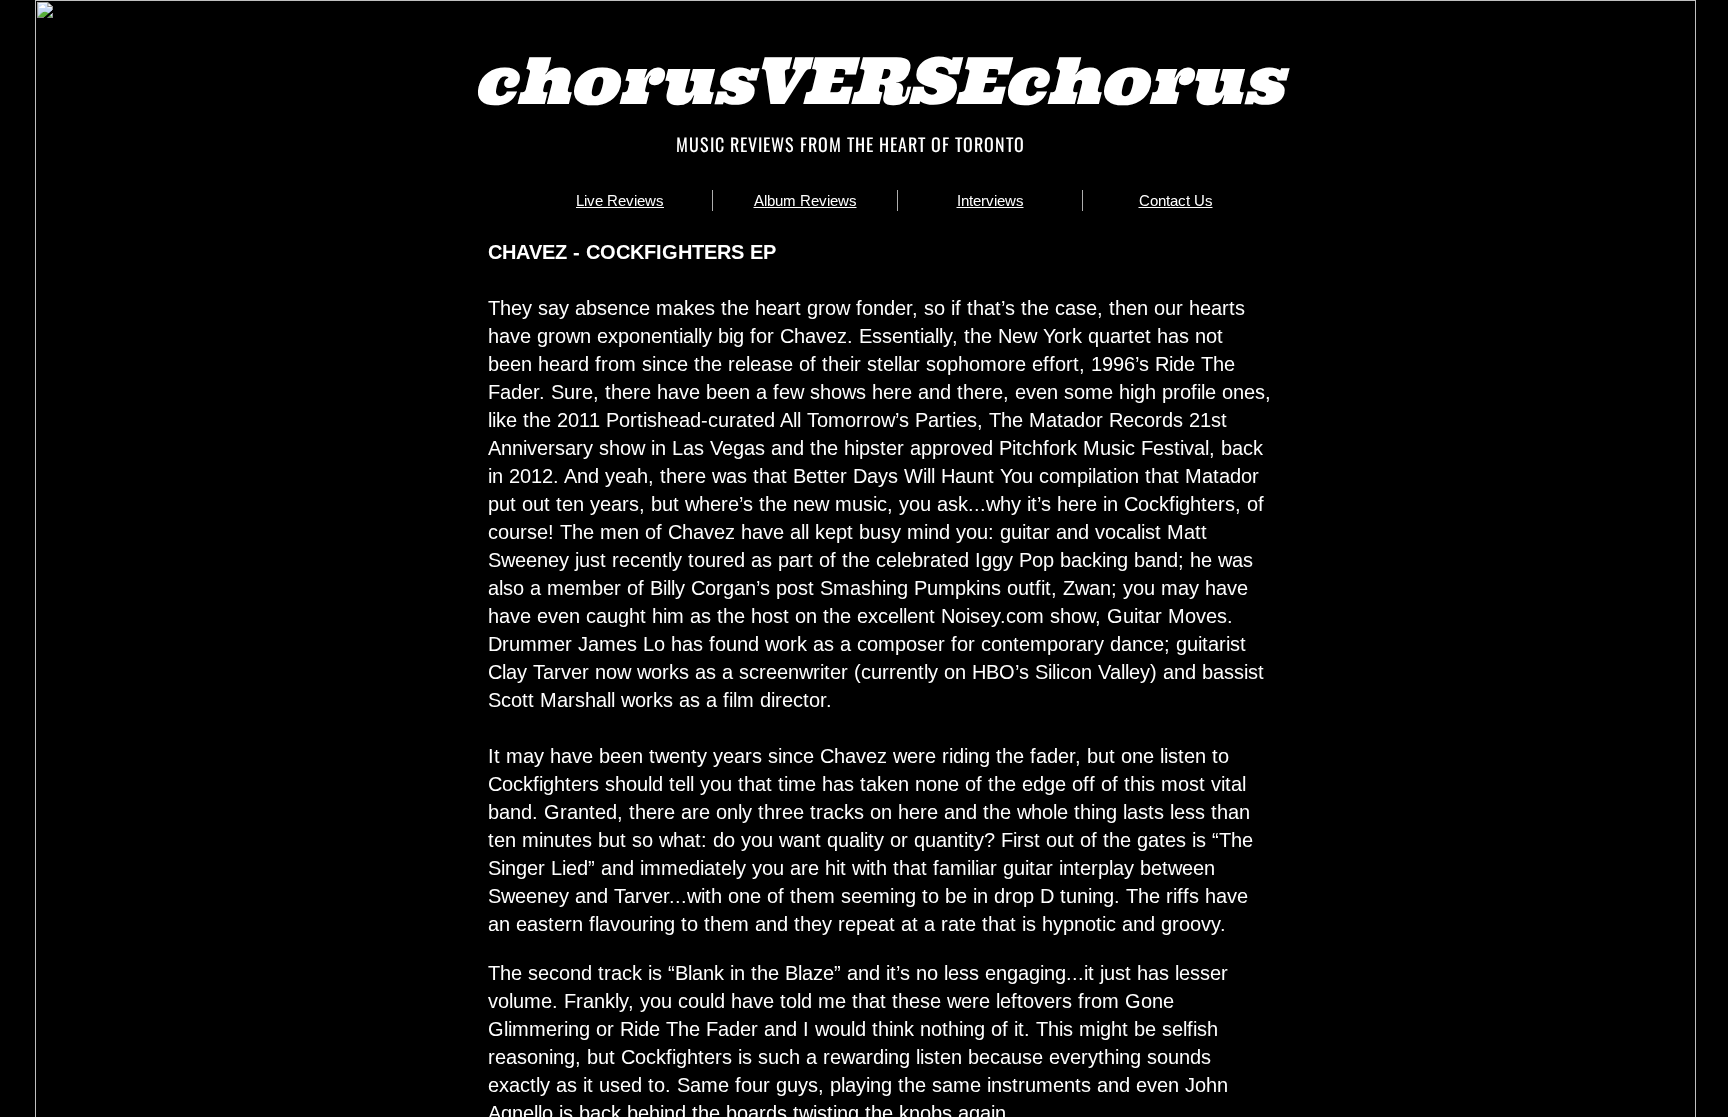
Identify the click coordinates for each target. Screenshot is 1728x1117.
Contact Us (1176, 200)
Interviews (990, 200)
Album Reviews (805, 200)
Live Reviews (620, 200)
